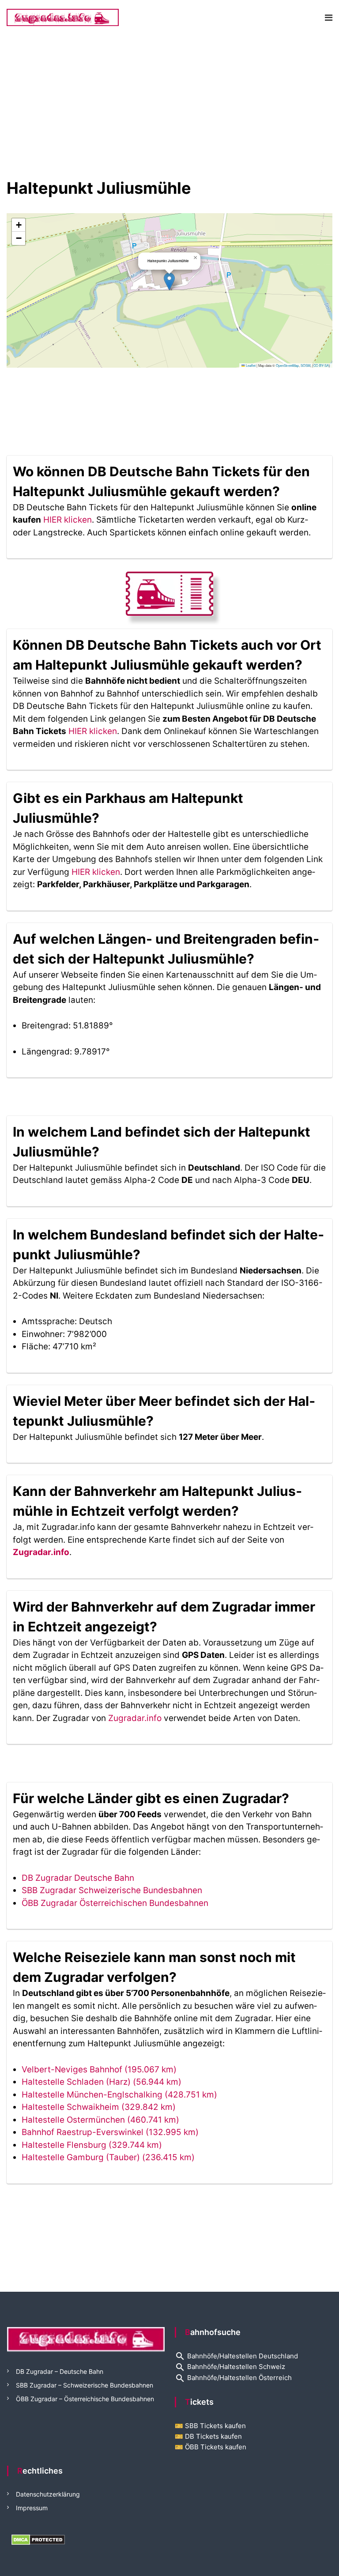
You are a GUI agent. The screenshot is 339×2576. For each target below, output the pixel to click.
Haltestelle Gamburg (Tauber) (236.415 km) (108, 2157)
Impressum (32, 2508)
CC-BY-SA (321, 365)
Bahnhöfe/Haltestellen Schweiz (230, 2367)
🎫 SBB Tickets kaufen (210, 2426)
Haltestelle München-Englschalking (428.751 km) (119, 2095)
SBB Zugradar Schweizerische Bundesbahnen (112, 1890)
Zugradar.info (41, 1552)
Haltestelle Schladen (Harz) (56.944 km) (102, 2082)
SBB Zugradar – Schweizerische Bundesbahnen (85, 2385)
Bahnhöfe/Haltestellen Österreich (233, 2378)
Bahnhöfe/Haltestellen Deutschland (236, 2356)
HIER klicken (68, 520)
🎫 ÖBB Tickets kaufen (211, 2447)
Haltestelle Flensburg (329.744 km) (92, 2145)
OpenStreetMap (287, 365)
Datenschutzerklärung (48, 2494)
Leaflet (250, 365)
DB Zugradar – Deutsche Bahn (60, 2371)
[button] (169, 281)
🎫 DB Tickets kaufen (208, 2436)
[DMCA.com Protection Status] (38, 2539)
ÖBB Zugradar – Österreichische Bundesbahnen (85, 2399)
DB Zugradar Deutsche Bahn (78, 1878)
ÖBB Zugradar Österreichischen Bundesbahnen (115, 1903)
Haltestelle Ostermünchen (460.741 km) (100, 2120)
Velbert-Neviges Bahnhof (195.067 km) (99, 2069)
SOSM (305, 365)
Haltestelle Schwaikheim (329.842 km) (99, 2107)
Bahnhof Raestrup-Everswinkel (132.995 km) (110, 2132)
